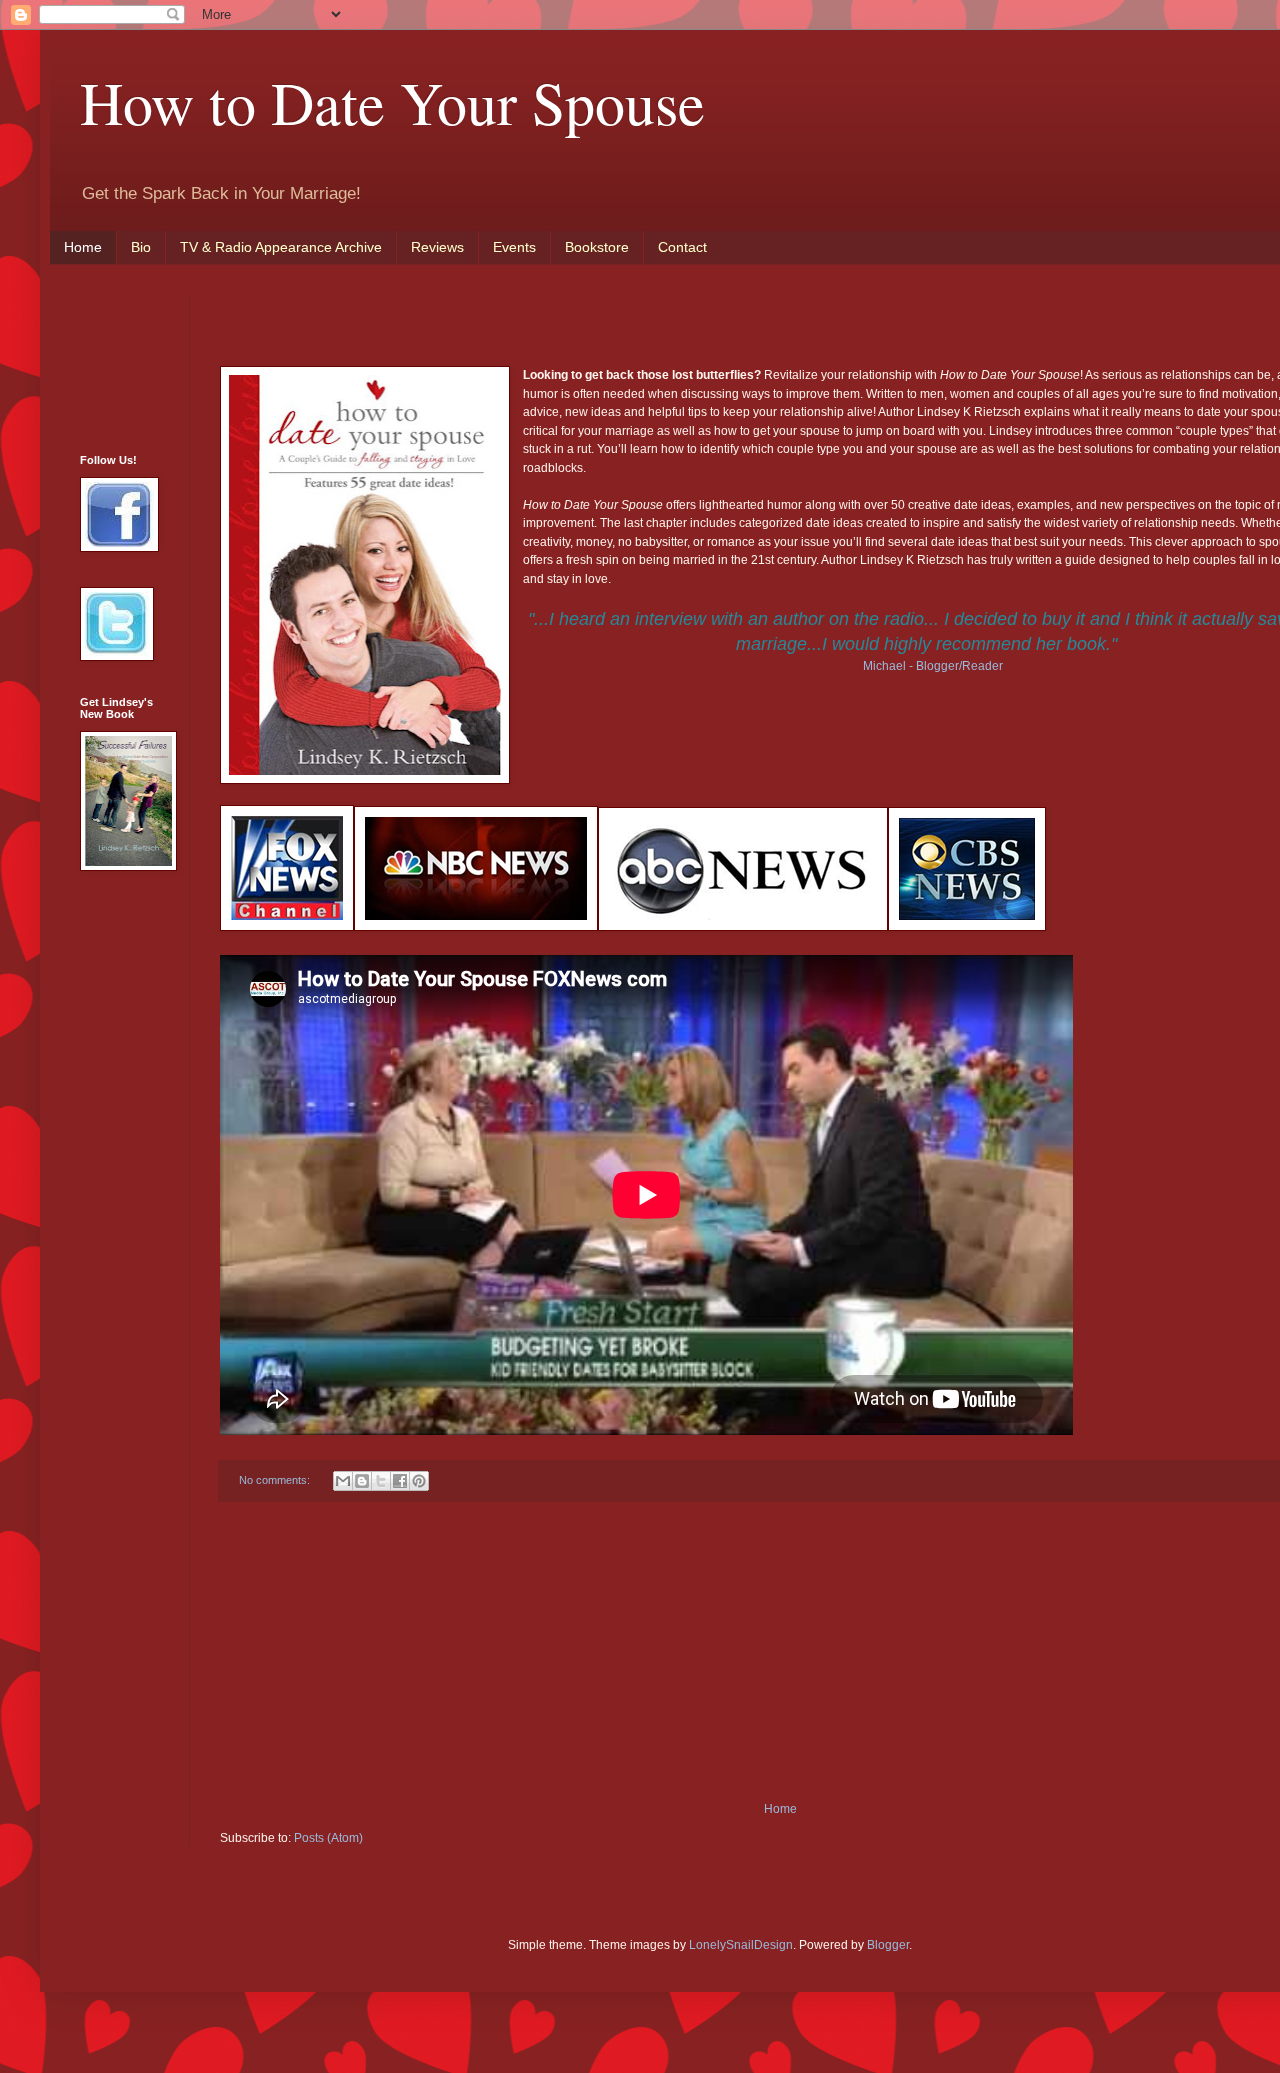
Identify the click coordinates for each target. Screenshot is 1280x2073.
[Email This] (343, 1481)
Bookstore (597, 247)
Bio (141, 247)
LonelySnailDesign (741, 1945)
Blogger (888, 1945)
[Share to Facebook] (400, 1481)
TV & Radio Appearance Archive (281, 247)
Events (514, 247)
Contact (682, 247)
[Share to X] (381, 1481)
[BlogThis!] (362, 1481)
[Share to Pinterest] (419, 1481)
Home (83, 247)
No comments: (276, 1480)
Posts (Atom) (328, 1838)
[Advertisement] (780, 1652)
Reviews (437, 247)
